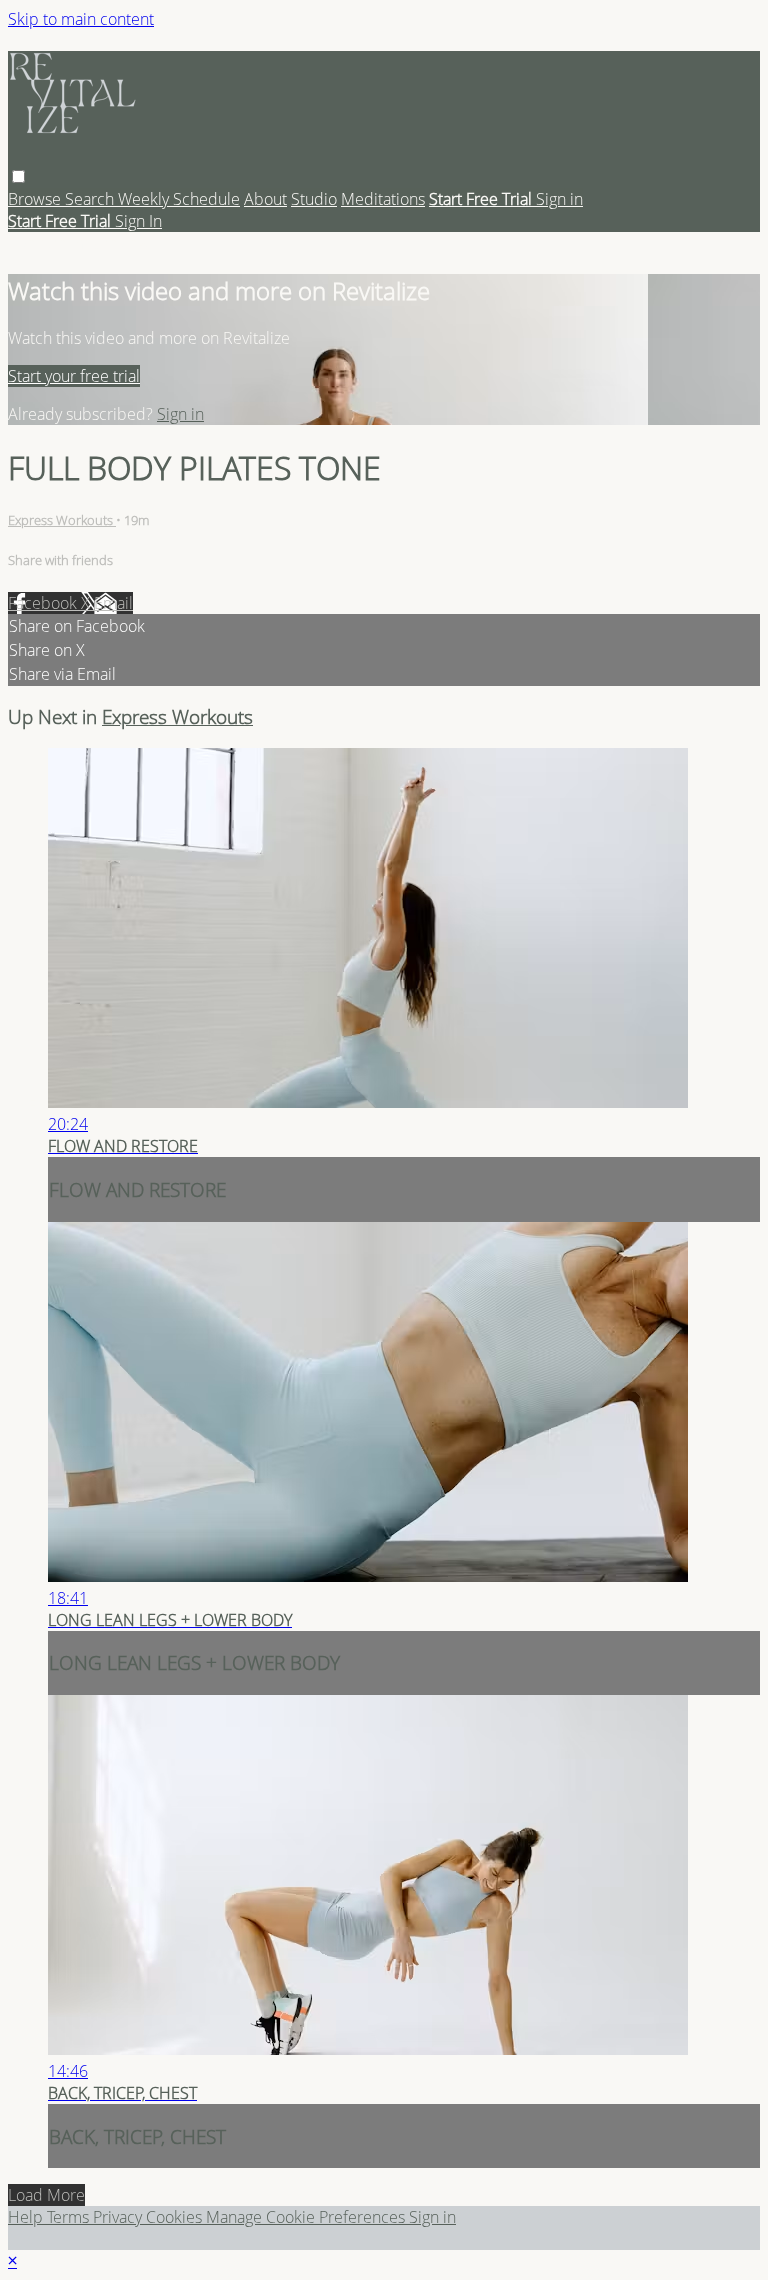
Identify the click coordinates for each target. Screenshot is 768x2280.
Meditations (383, 199)
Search (91, 199)
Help (27, 2217)
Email (113, 603)
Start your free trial (74, 376)
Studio (314, 199)
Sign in (559, 199)
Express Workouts (62, 520)
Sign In (138, 221)
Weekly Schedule (179, 199)
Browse (36, 199)
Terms (70, 2217)
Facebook (44, 603)
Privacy (119, 2217)
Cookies (176, 2217)
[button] (18, 176)
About (265, 199)
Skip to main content (81, 19)
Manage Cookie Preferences (307, 2217)
